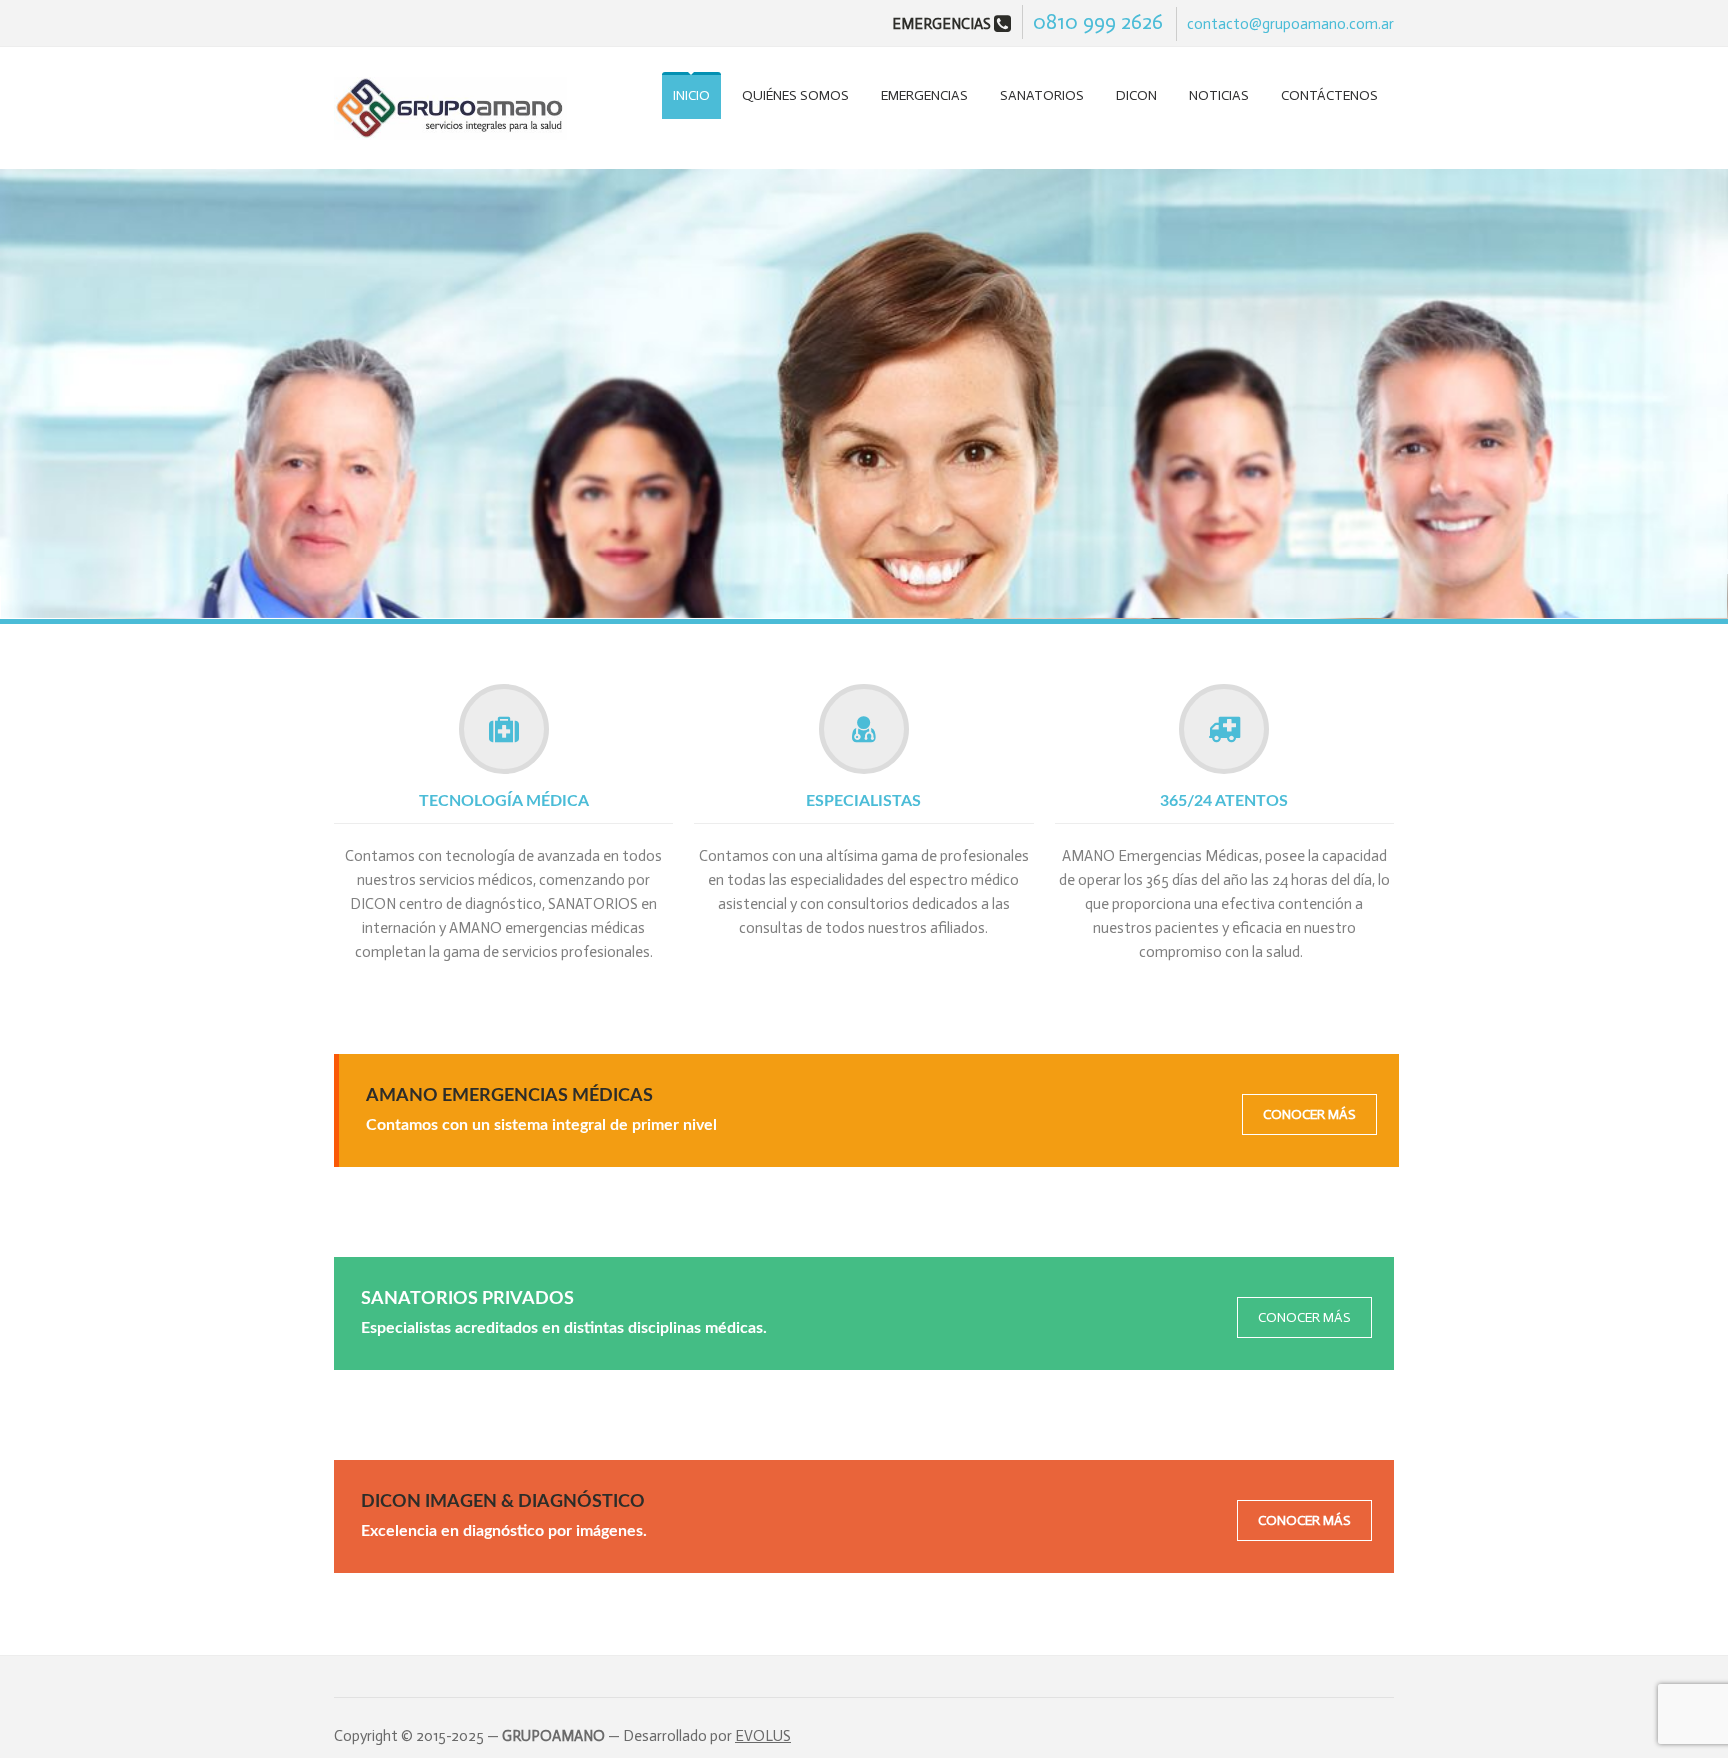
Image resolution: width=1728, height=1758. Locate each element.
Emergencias (924, 95)
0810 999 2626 (1098, 22)
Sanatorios (1042, 95)
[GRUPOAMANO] (450, 110)
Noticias (1219, 95)
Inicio (691, 95)
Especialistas (863, 801)
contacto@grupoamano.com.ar (1290, 24)
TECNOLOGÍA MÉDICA (504, 801)
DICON (1136, 95)
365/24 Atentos (1224, 801)
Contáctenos (1329, 95)
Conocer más (1309, 1114)
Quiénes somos (795, 95)
